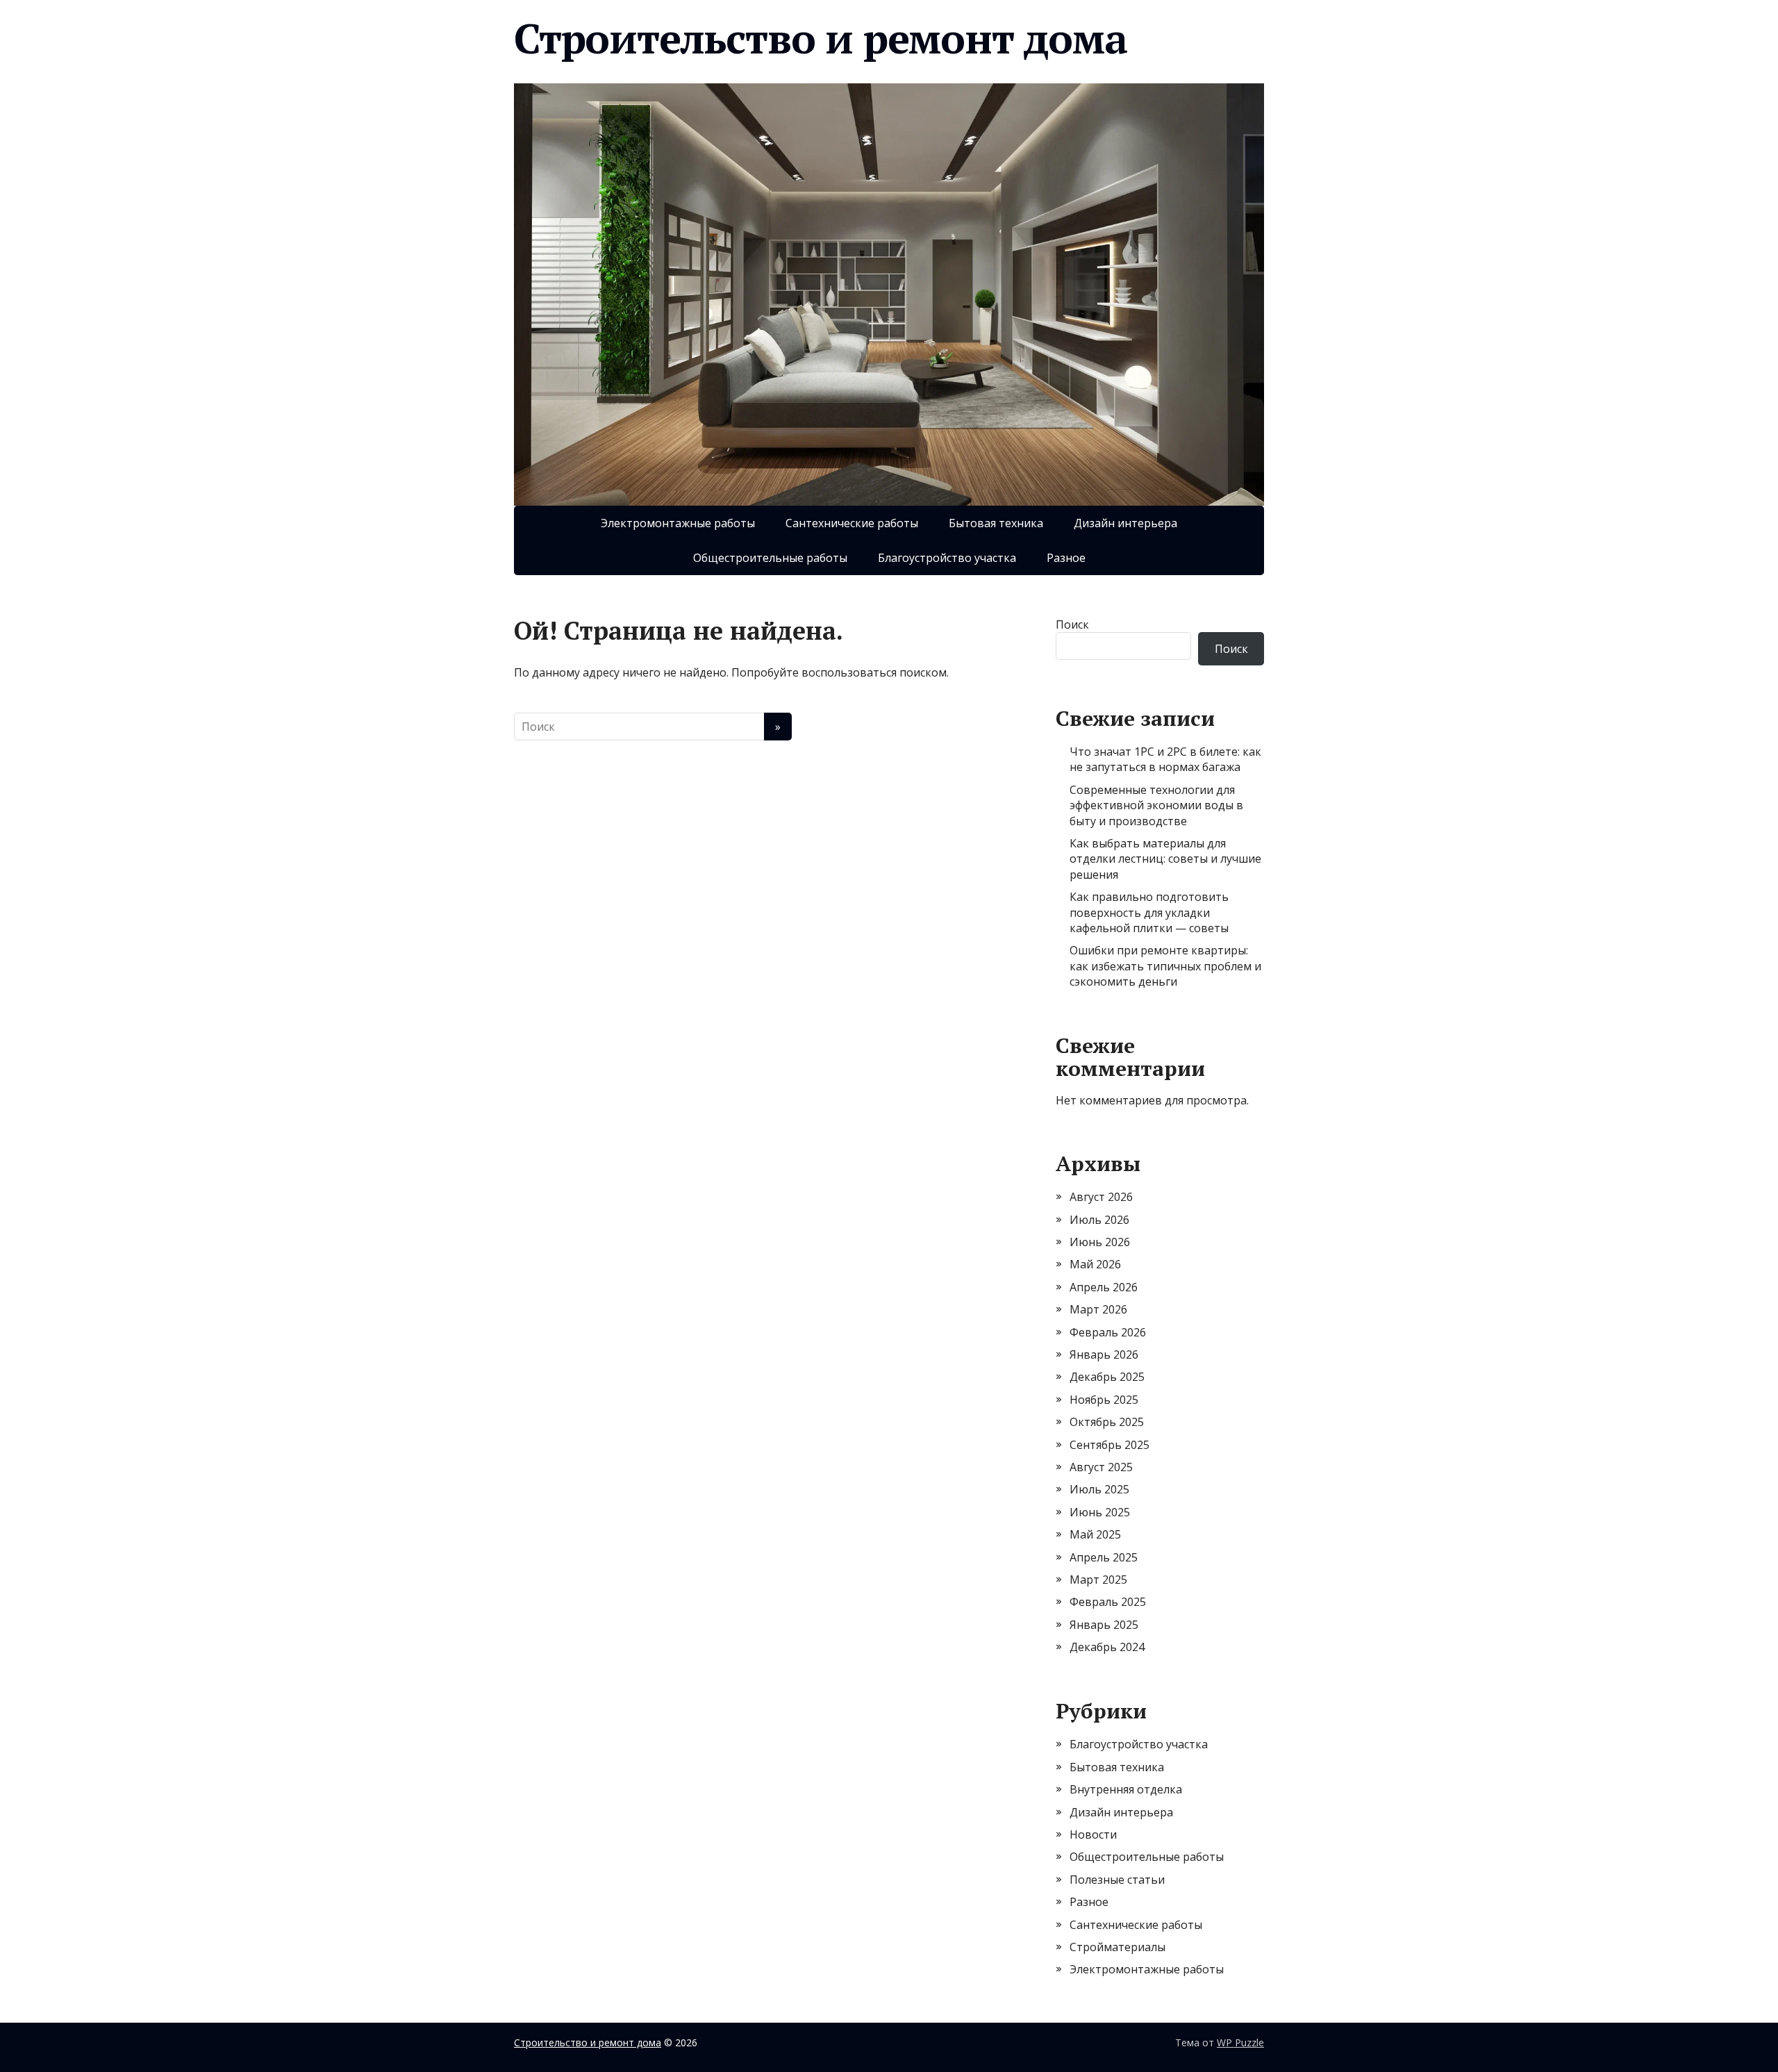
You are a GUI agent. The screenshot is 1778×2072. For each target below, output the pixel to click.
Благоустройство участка (947, 558)
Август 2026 (1101, 1197)
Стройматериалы (1118, 1947)
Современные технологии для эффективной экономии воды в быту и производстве (1156, 805)
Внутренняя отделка (1126, 1789)
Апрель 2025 (1104, 1557)
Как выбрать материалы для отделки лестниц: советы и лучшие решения (1165, 859)
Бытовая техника (996, 523)
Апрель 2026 (1104, 1287)
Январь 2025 (1104, 1625)
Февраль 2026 (1108, 1332)
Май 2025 (1095, 1534)
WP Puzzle (1240, 2042)
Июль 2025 (1099, 1489)
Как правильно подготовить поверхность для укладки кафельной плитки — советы (1149, 912)
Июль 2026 (1099, 1220)
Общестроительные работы (770, 558)
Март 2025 (1098, 1580)
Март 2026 (1098, 1309)
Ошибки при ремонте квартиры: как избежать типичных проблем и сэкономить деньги (1165, 966)
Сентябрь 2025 (1110, 1445)
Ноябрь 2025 (1104, 1400)
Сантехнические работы (852, 523)
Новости (1093, 1834)
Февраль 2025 (1108, 1602)
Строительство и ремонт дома (821, 38)
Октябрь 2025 (1107, 1422)
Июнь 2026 (1100, 1242)
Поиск (1072, 624)
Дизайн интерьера (1125, 523)
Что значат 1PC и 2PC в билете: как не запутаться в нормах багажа (1165, 759)
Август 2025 (1101, 1467)
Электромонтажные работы (678, 523)
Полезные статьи (1117, 1880)
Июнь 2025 (1100, 1512)
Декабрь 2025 (1107, 1377)
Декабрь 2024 (1107, 1647)
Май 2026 (1095, 1264)
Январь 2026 (1104, 1354)
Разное (1066, 558)
